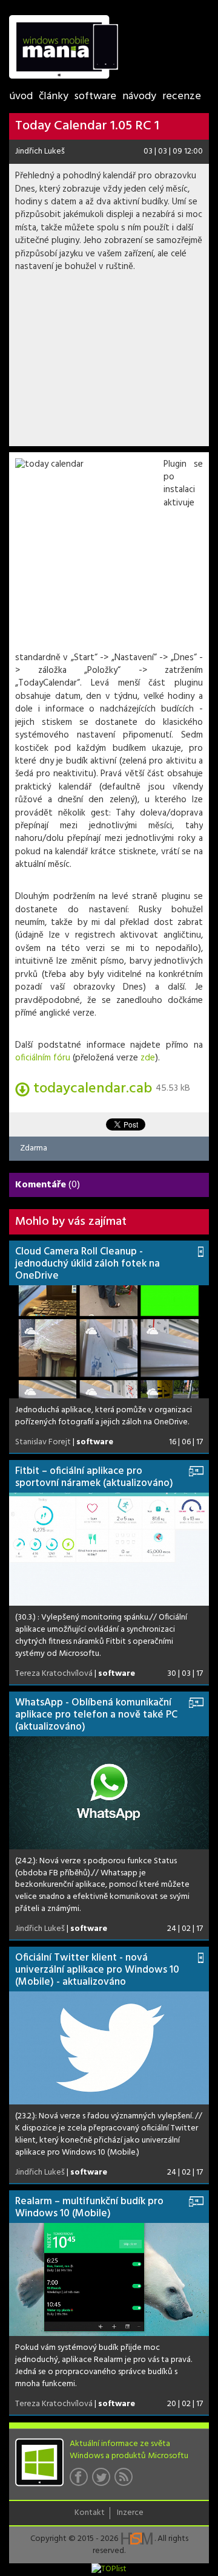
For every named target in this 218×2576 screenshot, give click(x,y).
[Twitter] (103, 2480)
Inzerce (130, 2513)
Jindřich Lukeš (40, 151)
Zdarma (34, 1148)
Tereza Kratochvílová (54, 1674)
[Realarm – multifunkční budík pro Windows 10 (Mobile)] (109, 2279)
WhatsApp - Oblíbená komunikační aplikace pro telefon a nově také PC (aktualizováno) (96, 1715)
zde (148, 1058)
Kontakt (90, 2513)
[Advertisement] (109, 363)
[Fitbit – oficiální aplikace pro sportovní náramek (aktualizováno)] (109, 1549)
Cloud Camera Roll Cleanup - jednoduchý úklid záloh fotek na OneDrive (88, 1264)
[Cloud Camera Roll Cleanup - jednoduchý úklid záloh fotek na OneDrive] (109, 1342)
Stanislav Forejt (43, 1442)
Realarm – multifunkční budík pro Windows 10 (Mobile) (89, 2208)
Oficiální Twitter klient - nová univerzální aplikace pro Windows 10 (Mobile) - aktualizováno (97, 1970)
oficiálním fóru (43, 1058)
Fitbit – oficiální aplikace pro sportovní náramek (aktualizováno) (94, 1477)
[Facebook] (81, 2480)
